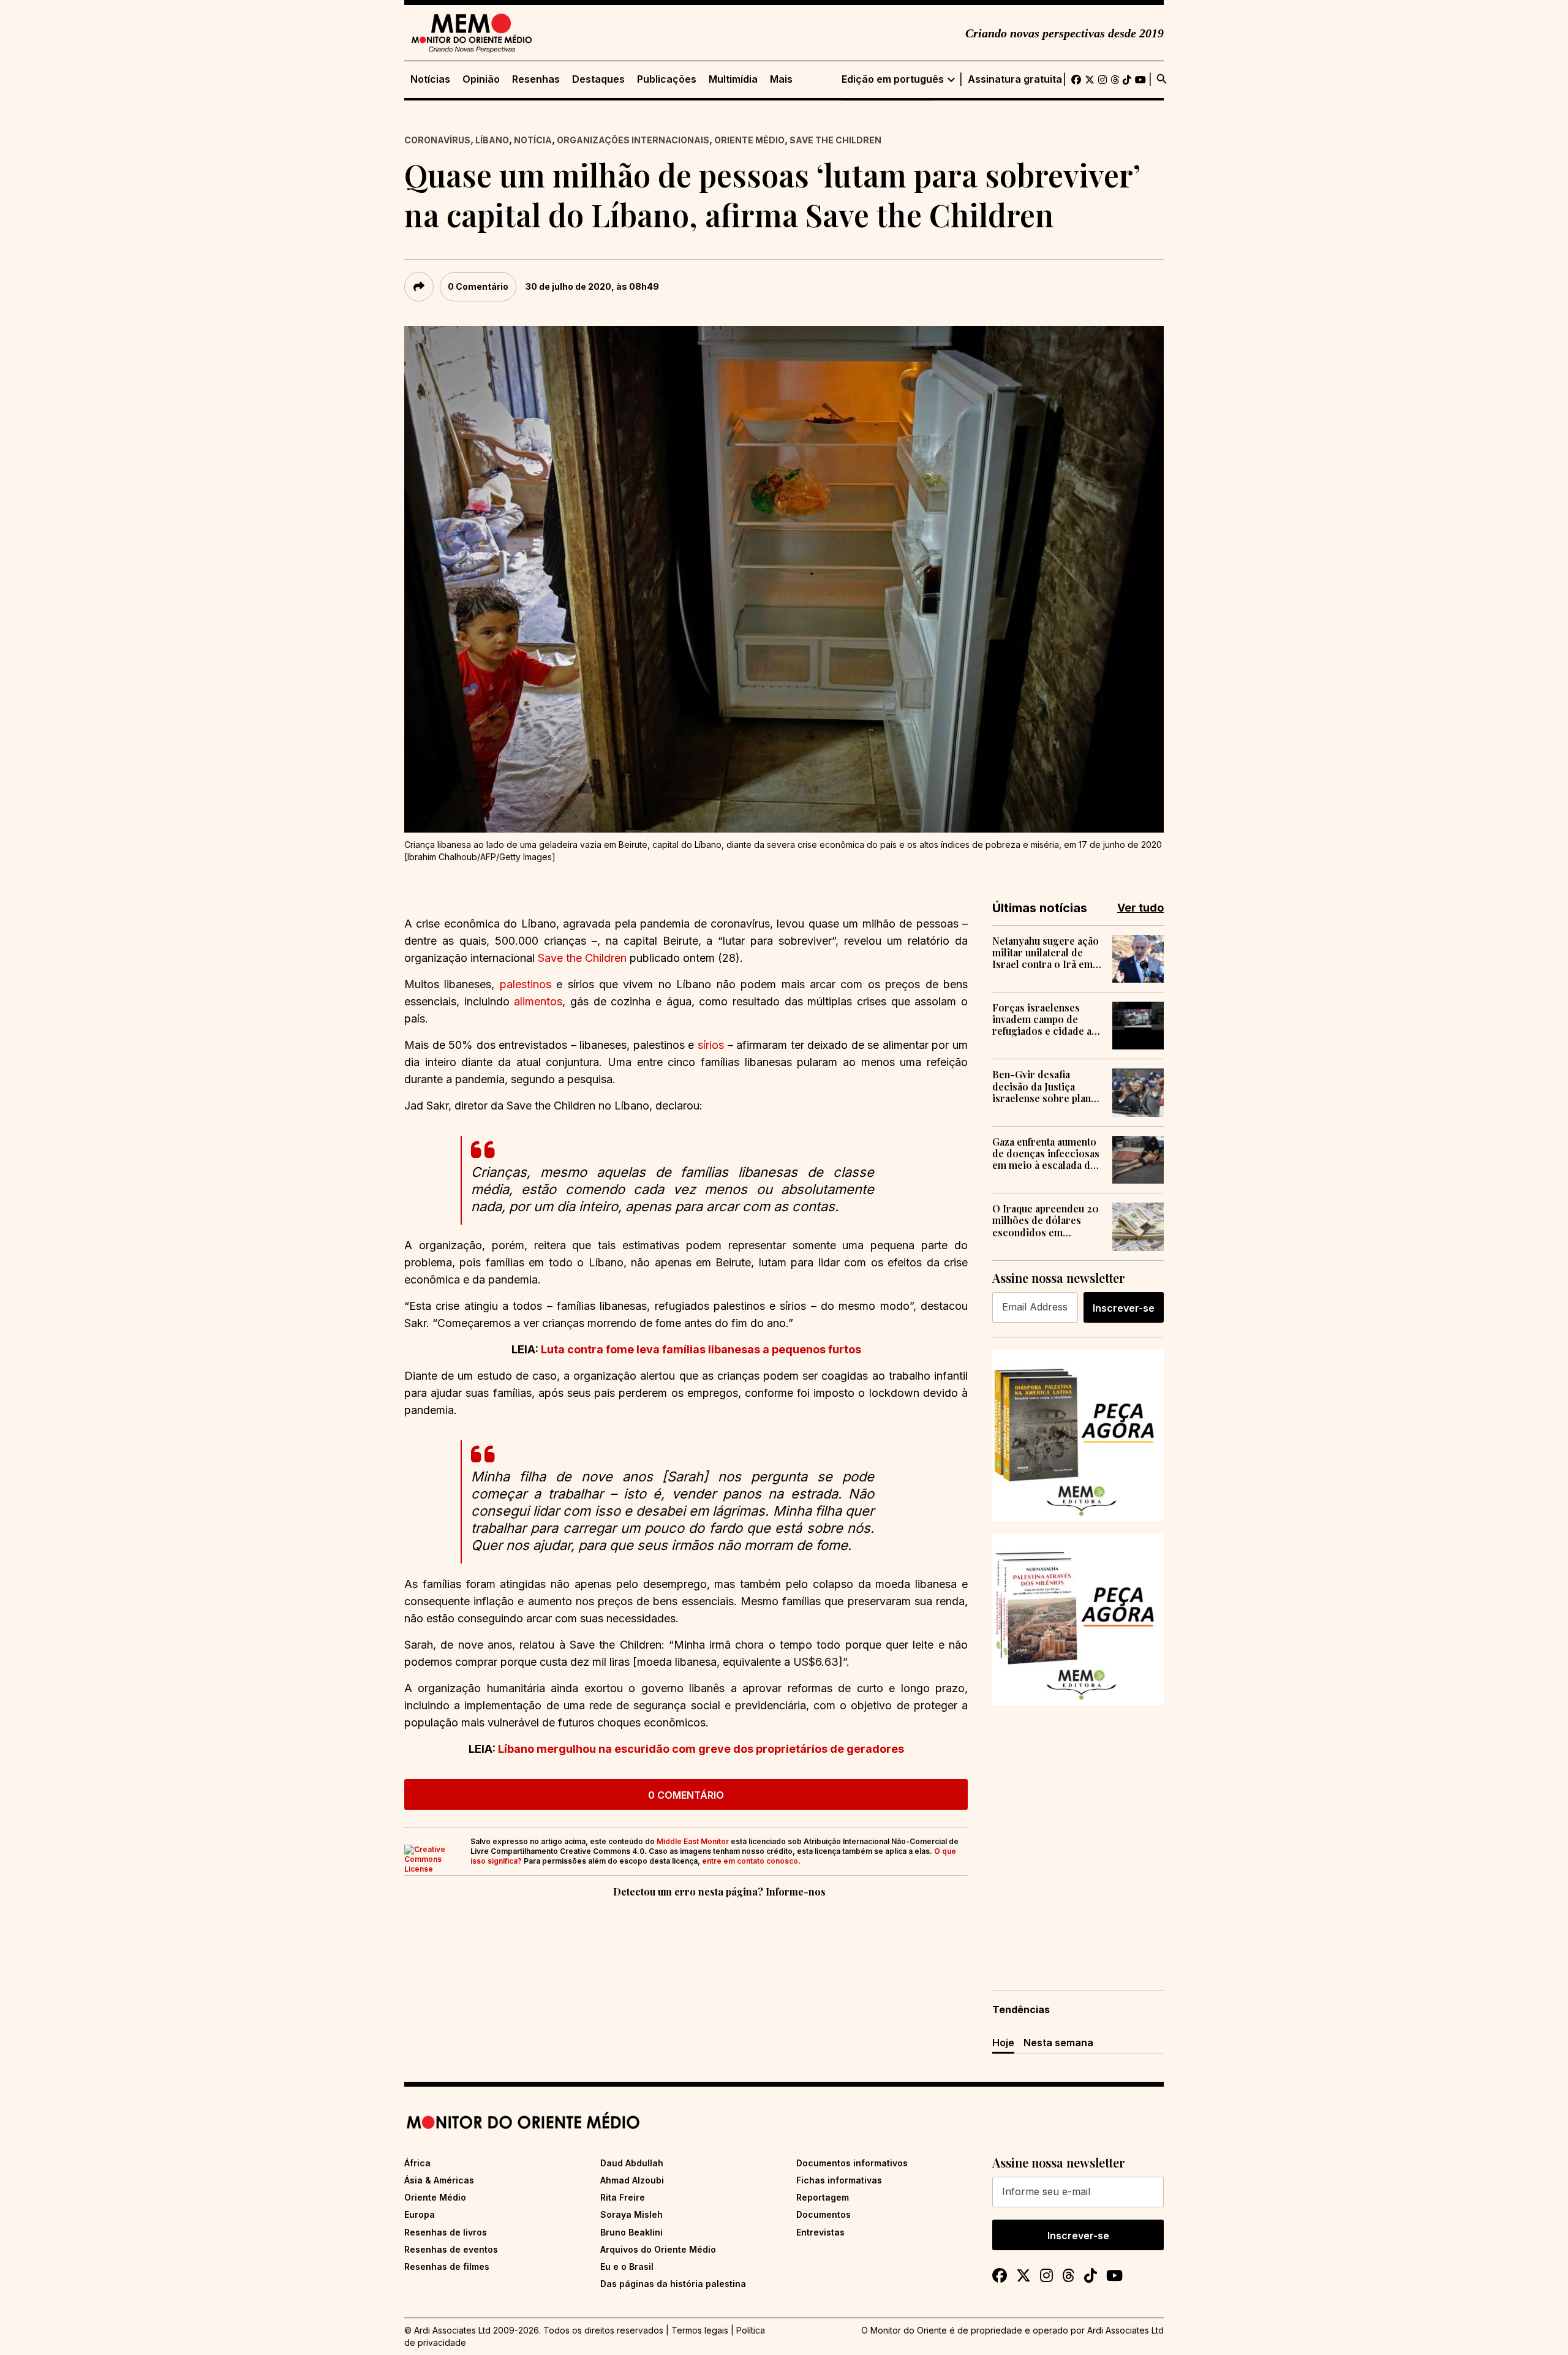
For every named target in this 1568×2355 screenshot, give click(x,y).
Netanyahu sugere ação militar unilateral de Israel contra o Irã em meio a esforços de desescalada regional (1046, 953)
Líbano (492, 140)
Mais (781, 79)
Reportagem (823, 2197)
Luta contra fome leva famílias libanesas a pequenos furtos (701, 1349)
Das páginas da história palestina (673, 2284)
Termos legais (700, 2330)
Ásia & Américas (439, 2180)
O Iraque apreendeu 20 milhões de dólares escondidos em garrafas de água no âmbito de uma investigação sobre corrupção (1046, 1220)
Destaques (598, 79)
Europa (420, 2214)
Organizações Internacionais (633, 140)
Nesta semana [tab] (1058, 2043)
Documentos (824, 2214)
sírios (711, 1045)
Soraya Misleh (631, 2214)
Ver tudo (1140, 908)
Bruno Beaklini (631, 2232)
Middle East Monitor (693, 1841)
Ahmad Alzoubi (632, 2180)
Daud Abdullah (632, 2163)
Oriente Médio (749, 140)
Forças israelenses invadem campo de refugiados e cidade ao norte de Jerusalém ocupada (1045, 1019)
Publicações (667, 79)
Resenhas (536, 79)
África (417, 2163)
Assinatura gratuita (1015, 79)
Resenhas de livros (446, 2232)
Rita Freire (623, 2197)
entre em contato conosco (750, 1861)
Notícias (430, 79)
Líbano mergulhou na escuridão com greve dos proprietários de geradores (701, 1749)
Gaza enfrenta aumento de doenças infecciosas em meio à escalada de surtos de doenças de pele (1046, 1154)
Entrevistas (820, 2232)
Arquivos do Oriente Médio (658, 2249)
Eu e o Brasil (627, 2266)
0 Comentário (478, 286)
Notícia (533, 140)
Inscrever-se (1124, 1308)
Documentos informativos (852, 2163)
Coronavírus (437, 140)
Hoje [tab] (1003, 2043)
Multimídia (733, 79)
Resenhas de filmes (447, 2266)
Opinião (481, 79)
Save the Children (835, 140)
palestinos (526, 984)
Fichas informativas (839, 2180)
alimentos (536, 1001)
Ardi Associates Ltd (1125, 2330)
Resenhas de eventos (451, 2249)
